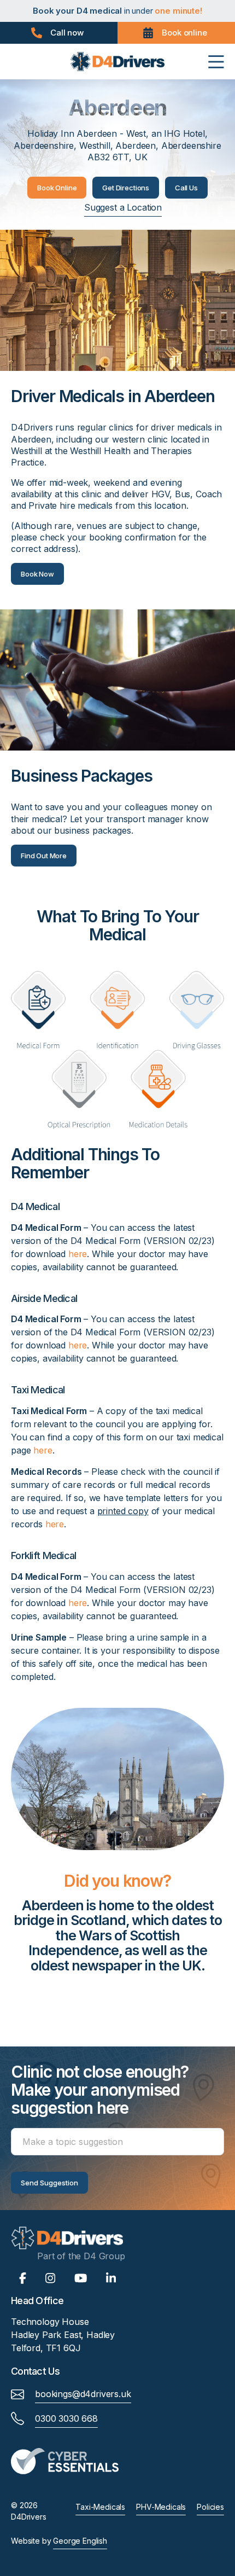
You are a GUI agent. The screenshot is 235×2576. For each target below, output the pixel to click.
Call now (67, 33)
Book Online (57, 188)
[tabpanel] (117, 1940)
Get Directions (126, 188)
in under (117, 11)
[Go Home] (117, 61)
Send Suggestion (49, 2183)
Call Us (186, 188)
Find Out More (44, 856)
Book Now (37, 574)
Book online (184, 33)
